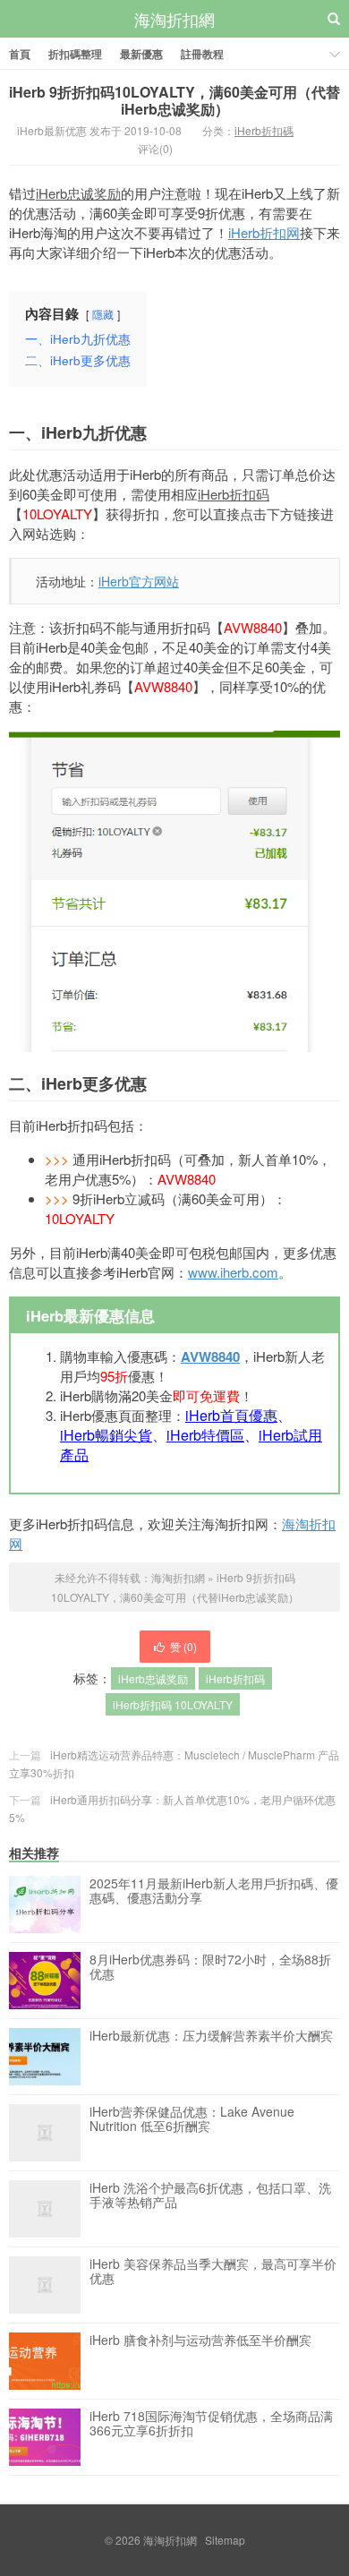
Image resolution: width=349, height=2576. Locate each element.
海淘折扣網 (174, 19)
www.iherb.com (233, 1272)
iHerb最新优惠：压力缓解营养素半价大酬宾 (211, 2036)
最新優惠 (141, 54)
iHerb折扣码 (234, 494)
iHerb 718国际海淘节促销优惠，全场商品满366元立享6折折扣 (211, 2424)
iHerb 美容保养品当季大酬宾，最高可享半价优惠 (213, 2272)
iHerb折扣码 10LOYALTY (173, 1704)
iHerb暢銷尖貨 (106, 1435)
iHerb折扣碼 (264, 130)
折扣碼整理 (75, 54)
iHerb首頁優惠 (231, 1415)
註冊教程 (202, 54)
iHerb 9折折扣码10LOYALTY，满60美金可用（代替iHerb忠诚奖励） (174, 100)
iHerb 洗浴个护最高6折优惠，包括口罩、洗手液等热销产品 (210, 2195)
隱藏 (103, 314)
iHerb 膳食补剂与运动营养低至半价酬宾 (200, 2341)
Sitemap (225, 2540)
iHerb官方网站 (139, 581)
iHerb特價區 (205, 1435)
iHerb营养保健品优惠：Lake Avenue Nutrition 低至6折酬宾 (192, 2119)
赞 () (183, 1646)
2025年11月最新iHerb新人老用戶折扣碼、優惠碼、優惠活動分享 (214, 1891)
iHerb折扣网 (264, 232)
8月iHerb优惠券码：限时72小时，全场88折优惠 (210, 1967)
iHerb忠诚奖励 (78, 193)
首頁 (20, 54)
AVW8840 (210, 1356)
